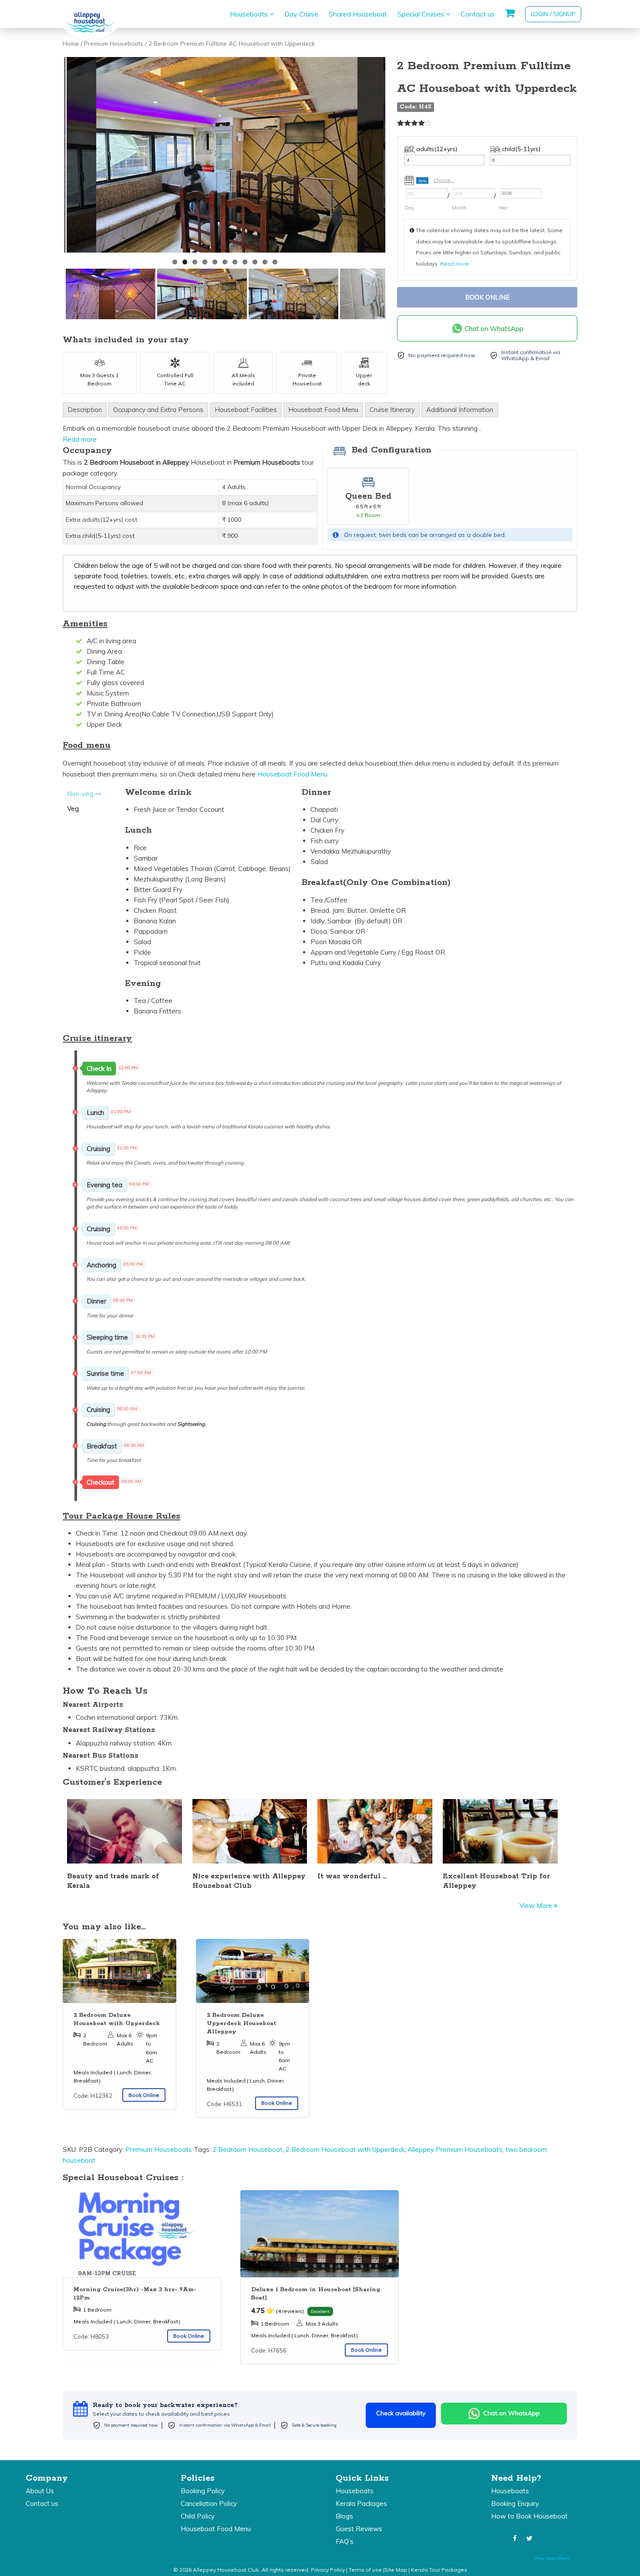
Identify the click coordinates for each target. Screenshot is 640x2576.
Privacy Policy (328, 2570)
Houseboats (250, 14)
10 (265, 262)
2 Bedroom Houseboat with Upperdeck (345, 2149)
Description (85, 410)
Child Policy (198, 2516)
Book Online (487, 297)
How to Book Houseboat (529, 2516)
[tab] (85, 410)
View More (537, 1906)
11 (275, 262)
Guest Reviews (359, 2529)
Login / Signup (553, 14)
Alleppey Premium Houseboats (455, 2149)
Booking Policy (203, 2491)
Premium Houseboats (114, 43)
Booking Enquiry (515, 2503)
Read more (455, 264)
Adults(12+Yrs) (437, 149)
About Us (40, 2491)
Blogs (344, 2516)
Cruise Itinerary (392, 410)
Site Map (396, 2570)
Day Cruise (301, 14)
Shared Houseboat (358, 14)
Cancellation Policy (209, 2503)
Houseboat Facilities (246, 410)
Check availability (401, 2413)
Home (71, 43)
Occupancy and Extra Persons (158, 410)
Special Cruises (422, 14)
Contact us (478, 14)
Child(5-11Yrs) (521, 149)
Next (396, 157)
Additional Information (460, 410)
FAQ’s (345, 2541)
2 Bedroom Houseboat (248, 2149)
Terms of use (365, 2570)
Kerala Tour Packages (439, 2570)
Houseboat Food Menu (323, 410)
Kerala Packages (361, 2503)
